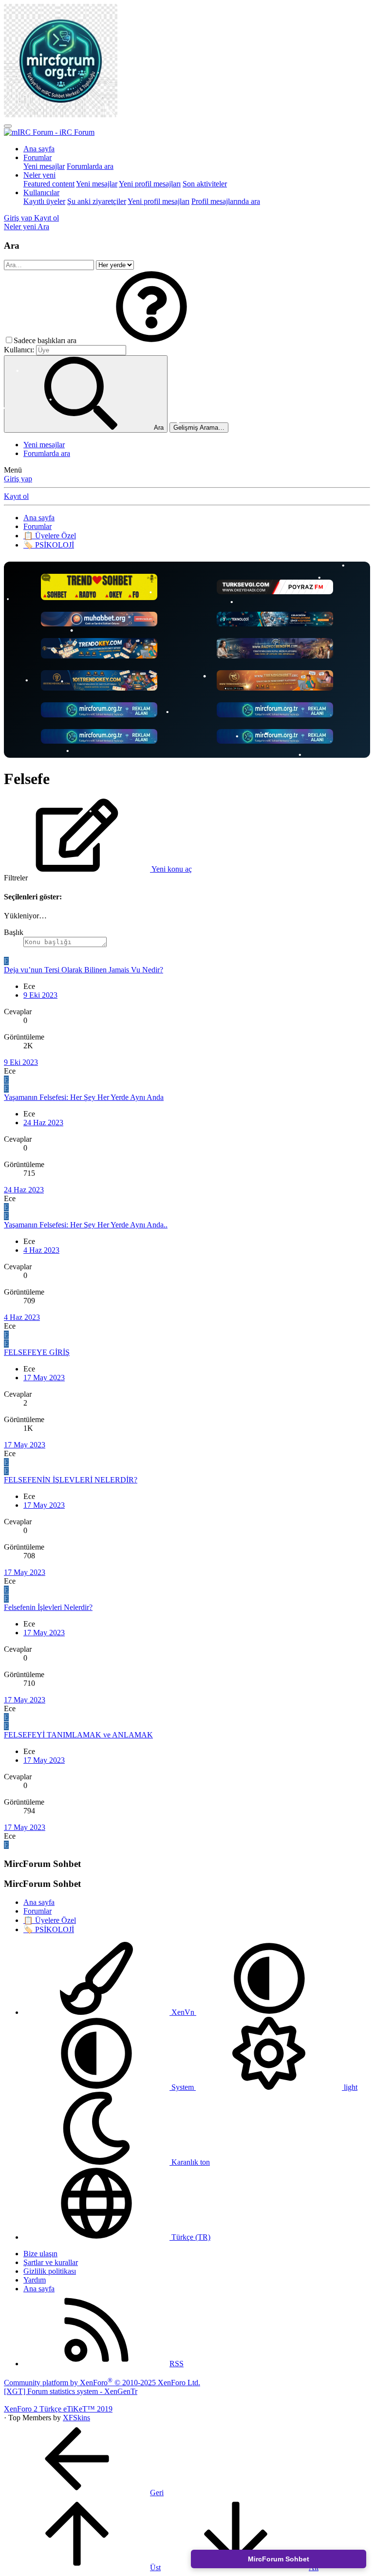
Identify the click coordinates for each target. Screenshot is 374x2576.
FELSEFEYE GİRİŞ (37, 1352)
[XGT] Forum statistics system (71, 2391)
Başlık (14, 932)
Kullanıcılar (41, 192)
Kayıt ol (16, 496)
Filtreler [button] (16, 878)
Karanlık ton (190, 2162)
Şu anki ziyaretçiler (97, 201)
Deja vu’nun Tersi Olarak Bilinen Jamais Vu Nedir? (84, 970)
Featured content (49, 184)
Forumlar (37, 157)
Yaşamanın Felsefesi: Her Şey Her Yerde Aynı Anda (84, 1097)
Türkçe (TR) (190, 2237)
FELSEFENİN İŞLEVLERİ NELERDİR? (71, 1480)
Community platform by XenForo (102, 2383)
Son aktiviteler (205, 184)
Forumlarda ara (90, 166)
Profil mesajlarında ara (226, 201)
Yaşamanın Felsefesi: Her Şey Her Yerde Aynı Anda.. (86, 1225)
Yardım (35, 2280)
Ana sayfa (39, 149)
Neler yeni (39, 175)
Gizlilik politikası (50, 2271)
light (350, 2087)
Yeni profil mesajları (150, 184)
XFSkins (76, 2418)
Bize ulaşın (40, 2254)
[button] (151, 340)
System (183, 2087)
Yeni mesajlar (44, 166)
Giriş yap (18, 479)
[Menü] (8, 126)
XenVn (183, 2012)
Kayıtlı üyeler (44, 201)
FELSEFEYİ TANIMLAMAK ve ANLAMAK (78, 1735)
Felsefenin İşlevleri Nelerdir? (48, 1607)
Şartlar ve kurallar (51, 2262)
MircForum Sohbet (279, 2559)
